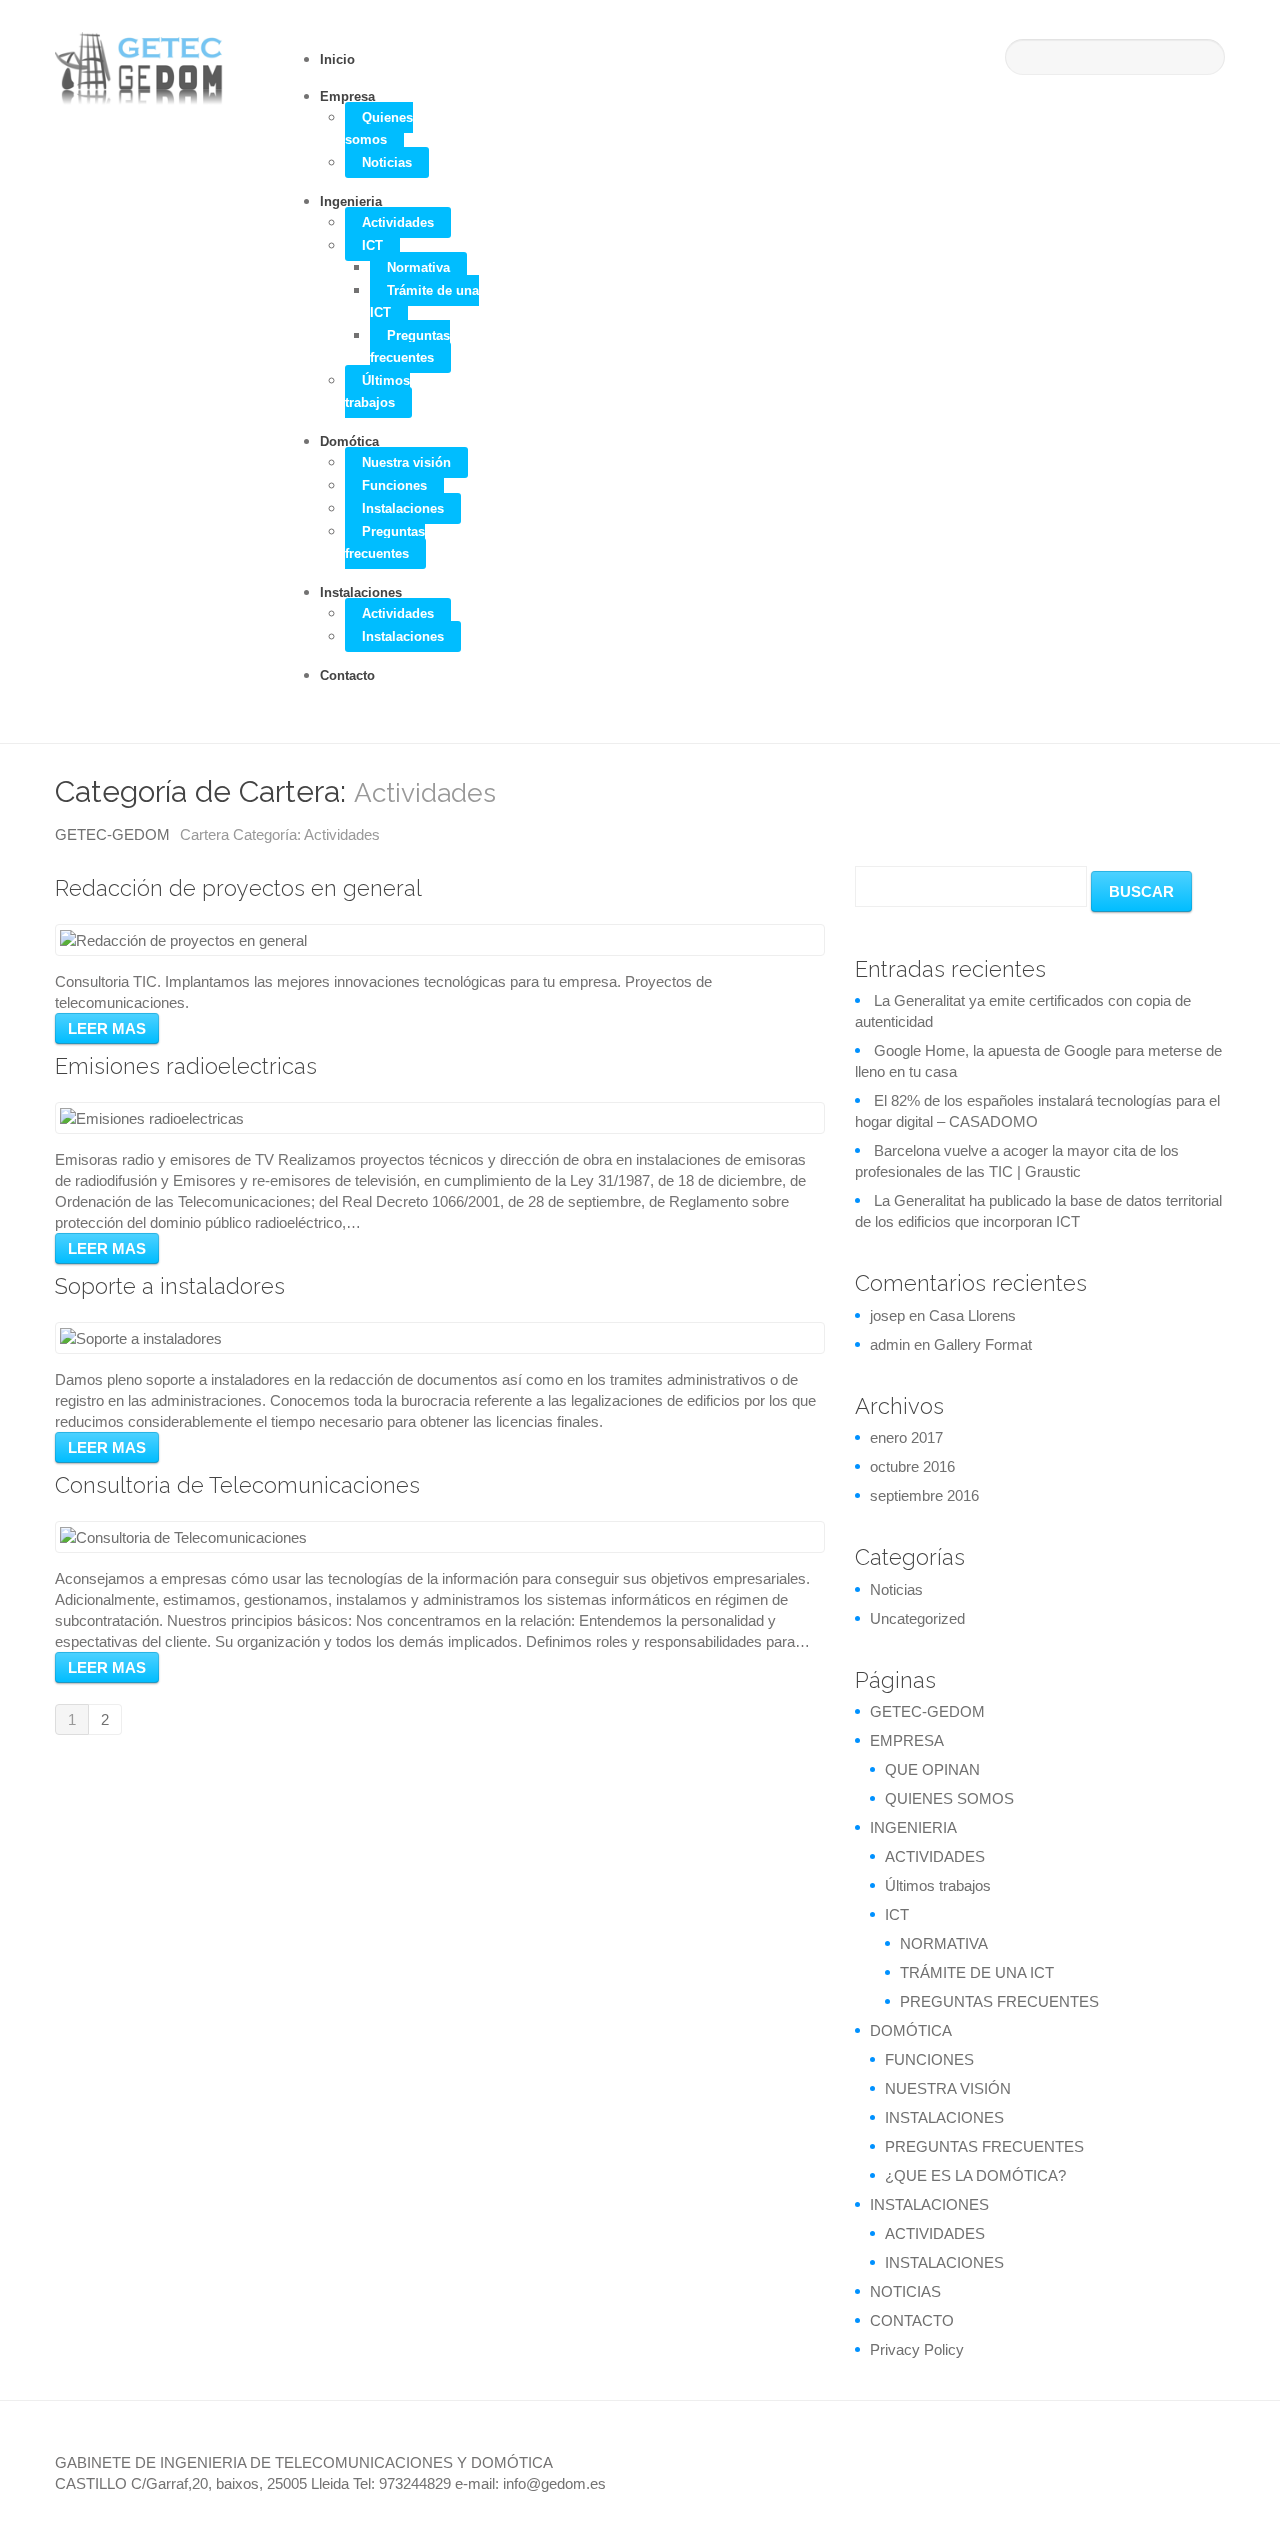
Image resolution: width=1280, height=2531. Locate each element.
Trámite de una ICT (424, 301)
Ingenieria (351, 201)
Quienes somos (379, 128)
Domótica (349, 441)
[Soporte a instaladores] (141, 1337)
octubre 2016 (912, 1466)
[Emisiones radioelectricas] (152, 1117)
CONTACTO (912, 2320)
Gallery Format (983, 1344)
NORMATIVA (944, 1943)
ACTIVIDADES (935, 1856)
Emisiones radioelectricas (186, 1066)
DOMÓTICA (911, 2030)
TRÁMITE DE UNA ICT (977, 1972)
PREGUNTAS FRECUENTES (999, 2001)
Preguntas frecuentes (410, 346)
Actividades (398, 222)
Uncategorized (917, 1618)
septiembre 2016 (924, 1495)
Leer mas (107, 1028)
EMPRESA (907, 1740)
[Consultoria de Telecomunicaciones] (183, 1536)
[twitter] (1085, 2461)
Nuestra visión (406, 462)
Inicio (337, 59)
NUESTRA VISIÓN (948, 2088)
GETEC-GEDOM (112, 834)
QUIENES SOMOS (949, 1798)
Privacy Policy (917, 2349)
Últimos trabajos (377, 391)
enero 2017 (906, 1437)
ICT (372, 245)
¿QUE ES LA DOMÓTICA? (975, 2175)
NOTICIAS (905, 2291)
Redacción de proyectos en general (238, 888)
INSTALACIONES (944, 2117)
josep (887, 1315)
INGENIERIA (913, 1827)
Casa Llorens (972, 1315)
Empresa (347, 96)
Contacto (347, 675)
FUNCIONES (929, 2059)
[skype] (1018, 2461)
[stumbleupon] (1175, 2461)
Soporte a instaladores (170, 1286)
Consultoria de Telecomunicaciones (237, 1485)
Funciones (394, 485)
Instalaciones (403, 508)
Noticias (387, 162)
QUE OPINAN (932, 1769)
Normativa (418, 267)
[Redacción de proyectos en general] (183, 939)
